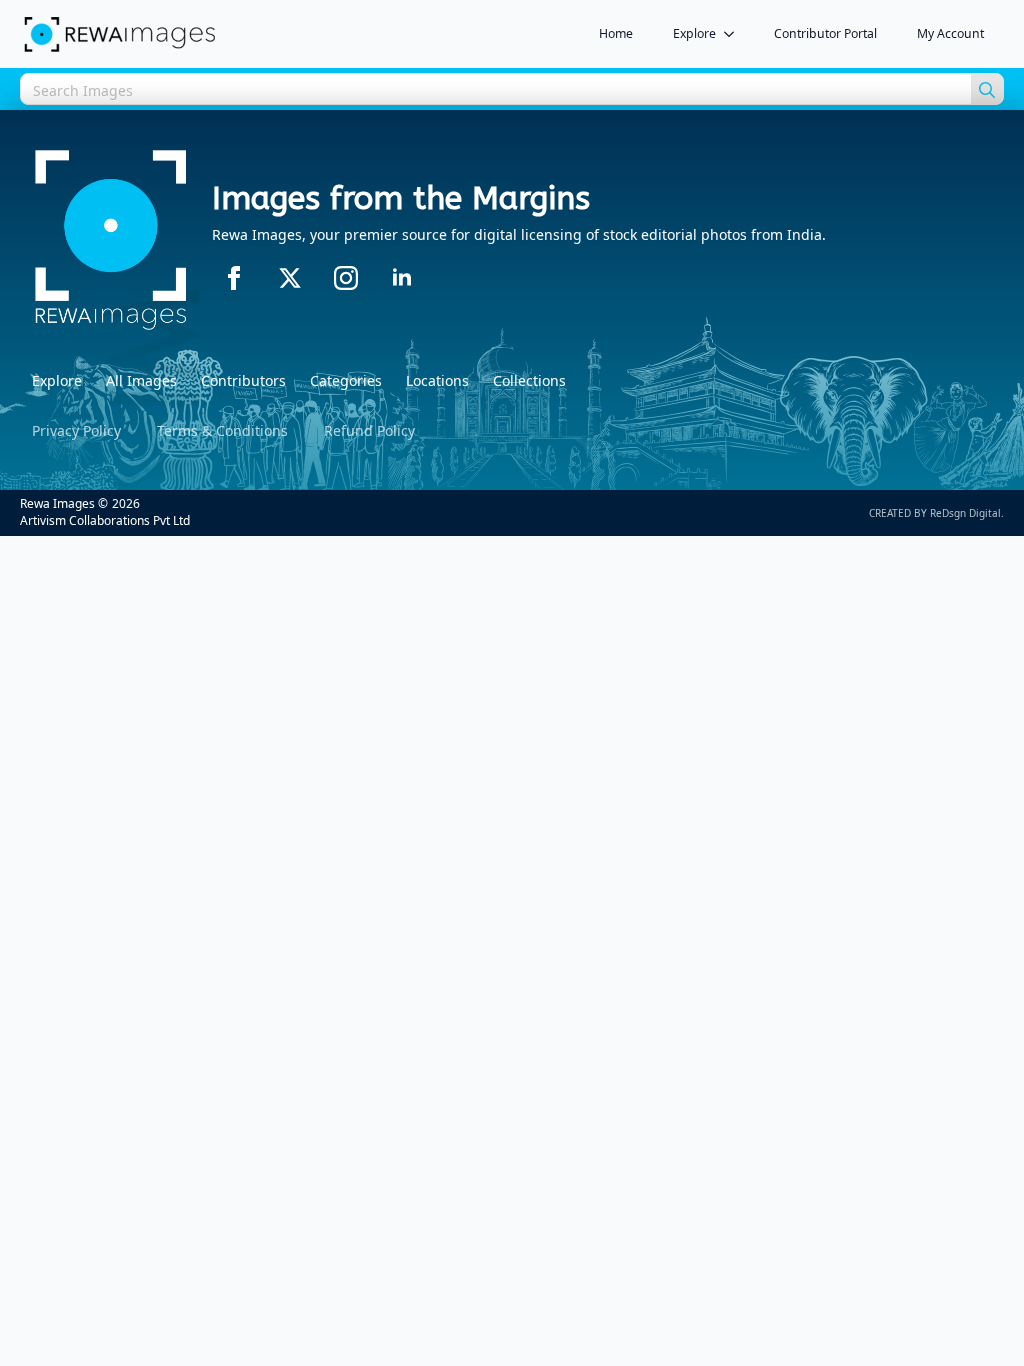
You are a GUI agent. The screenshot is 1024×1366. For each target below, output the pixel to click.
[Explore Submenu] (735, 34)
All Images (141, 380)
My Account (950, 33)
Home (616, 33)
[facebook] (234, 278)
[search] (987, 90)
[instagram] (346, 278)
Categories (346, 380)
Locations (437, 380)
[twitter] (290, 278)
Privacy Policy (76, 430)
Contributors (243, 380)
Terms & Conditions (222, 430)
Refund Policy (369, 430)
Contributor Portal (825, 33)
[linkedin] (402, 278)
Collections (529, 380)
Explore (694, 33)
